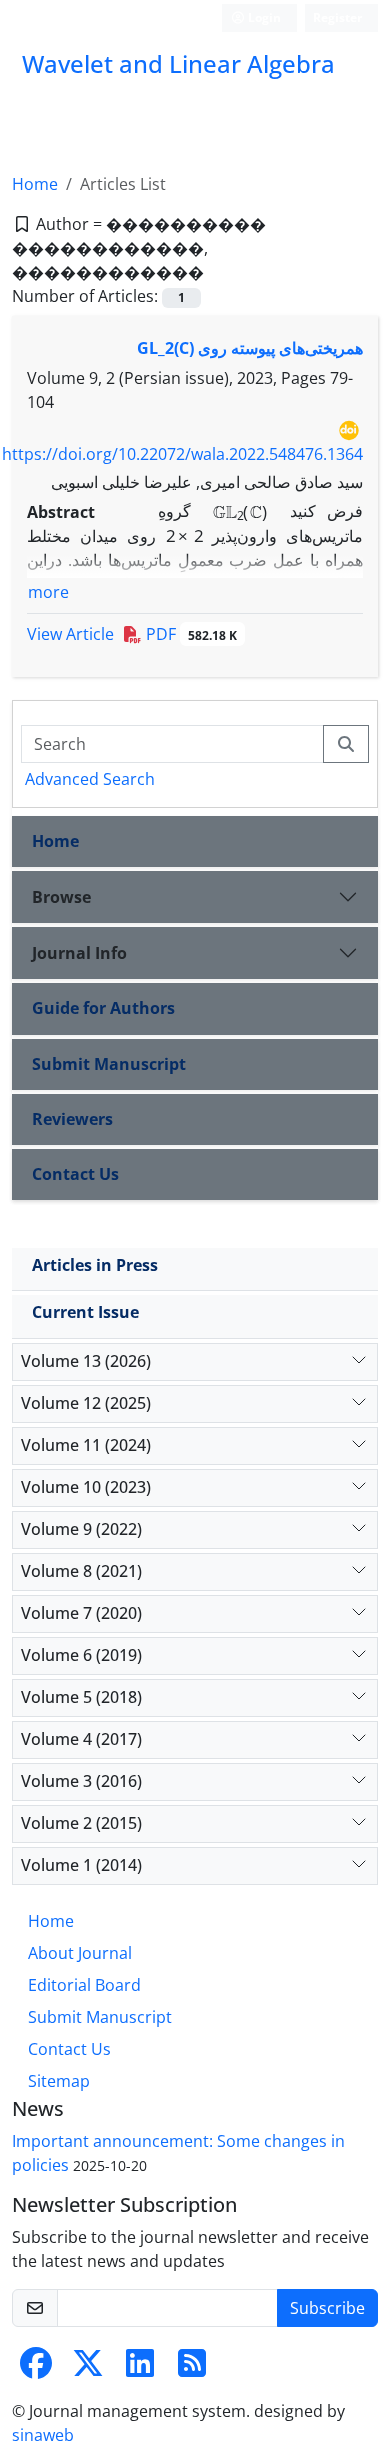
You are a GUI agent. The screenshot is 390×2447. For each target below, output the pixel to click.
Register (337, 17)
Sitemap (59, 2081)
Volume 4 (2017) (81, 1739)
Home (35, 184)
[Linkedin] (140, 2369)
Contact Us (75, 1174)
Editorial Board (84, 1985)
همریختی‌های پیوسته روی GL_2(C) (250, 348)
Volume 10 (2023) (86, 1487)
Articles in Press (95, 1265)
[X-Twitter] (88, 2369)
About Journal (80, 1953)
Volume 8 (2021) (81, 1571)
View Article (70, 634)
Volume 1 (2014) (81, 1865)
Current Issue (85, 1312)
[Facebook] (36, 2369)
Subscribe (327, 2308)
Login (263, 17)
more (48, 592)
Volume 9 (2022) (81, 1529)
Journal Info (79, 953)
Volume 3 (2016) (81, 1781)
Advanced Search (90, 779)
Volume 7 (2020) (81, 1613)
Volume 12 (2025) (86, 1403)
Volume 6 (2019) (81, 1655)
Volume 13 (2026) (86, 1361)
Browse (61, 897)
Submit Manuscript (109, 1064)
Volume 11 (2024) (86, 1445)
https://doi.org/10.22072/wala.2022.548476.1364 (182, 454)
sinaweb (43, 2435)
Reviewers (72, 1119)
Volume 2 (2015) (81, 1823)
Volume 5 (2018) (81, 1697)
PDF (189, 634)
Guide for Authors (103, 1008)
